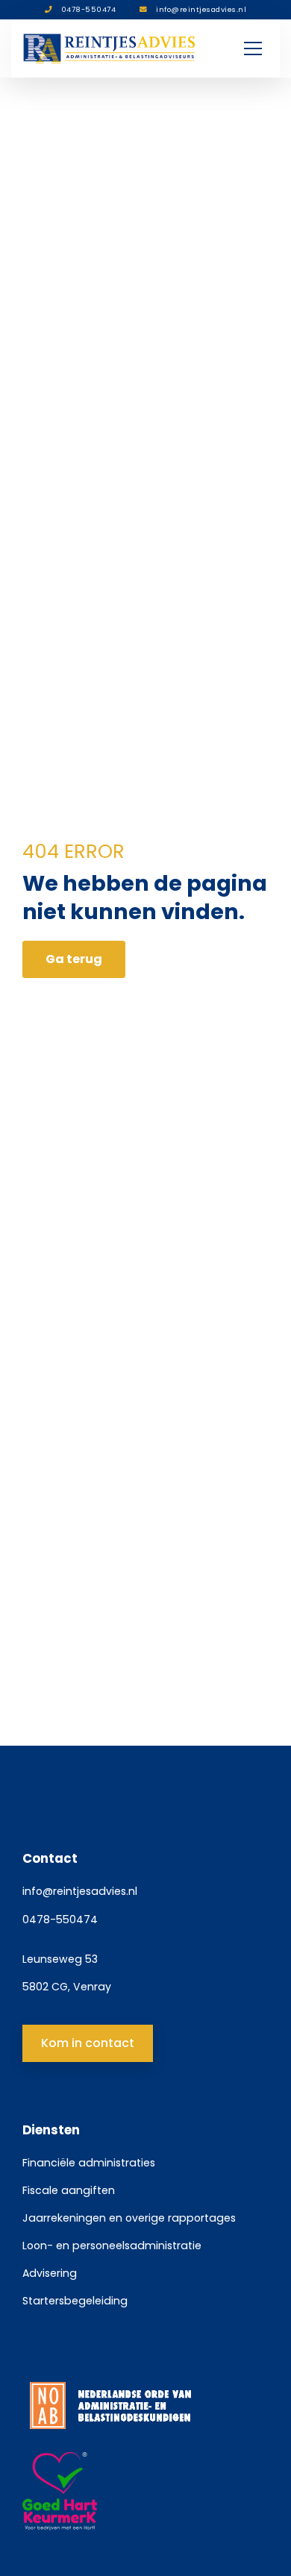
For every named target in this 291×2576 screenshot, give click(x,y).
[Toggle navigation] (253, 48)
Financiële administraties (89, 2163)
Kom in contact (88, 2043)
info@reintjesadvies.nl (80, 1891)
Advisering (50, 2273)
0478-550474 (60, 1920)
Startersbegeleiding (75, 2301)
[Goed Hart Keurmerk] (145, 2492)
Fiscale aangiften (69, 2190)
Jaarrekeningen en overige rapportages (129, 2218)
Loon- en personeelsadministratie (112, 2246)
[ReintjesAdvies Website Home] (110, 48)
